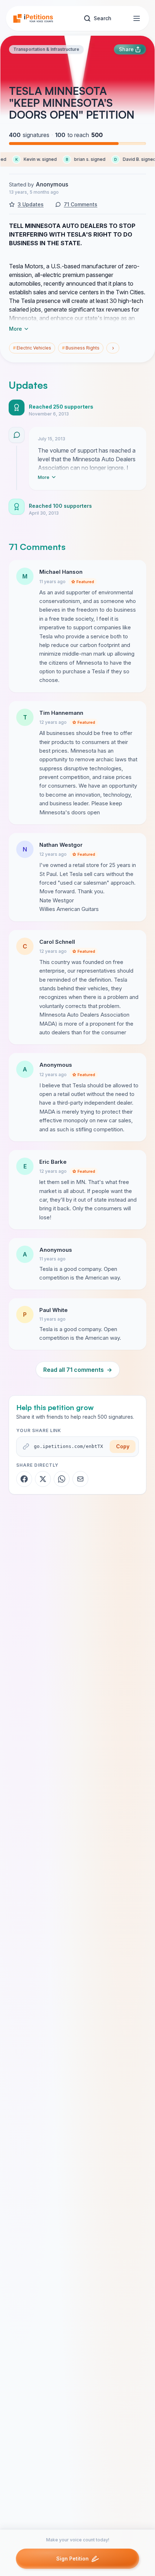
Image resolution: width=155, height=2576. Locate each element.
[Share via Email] (80, 1479)
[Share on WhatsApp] (62, 1479)
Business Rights (81, 348)
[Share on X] (43, 1479)
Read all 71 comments (78, 1370)
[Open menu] (137, 18)
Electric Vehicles (32, 348)
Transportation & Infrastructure (46, 49)
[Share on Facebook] (24, 1479)
